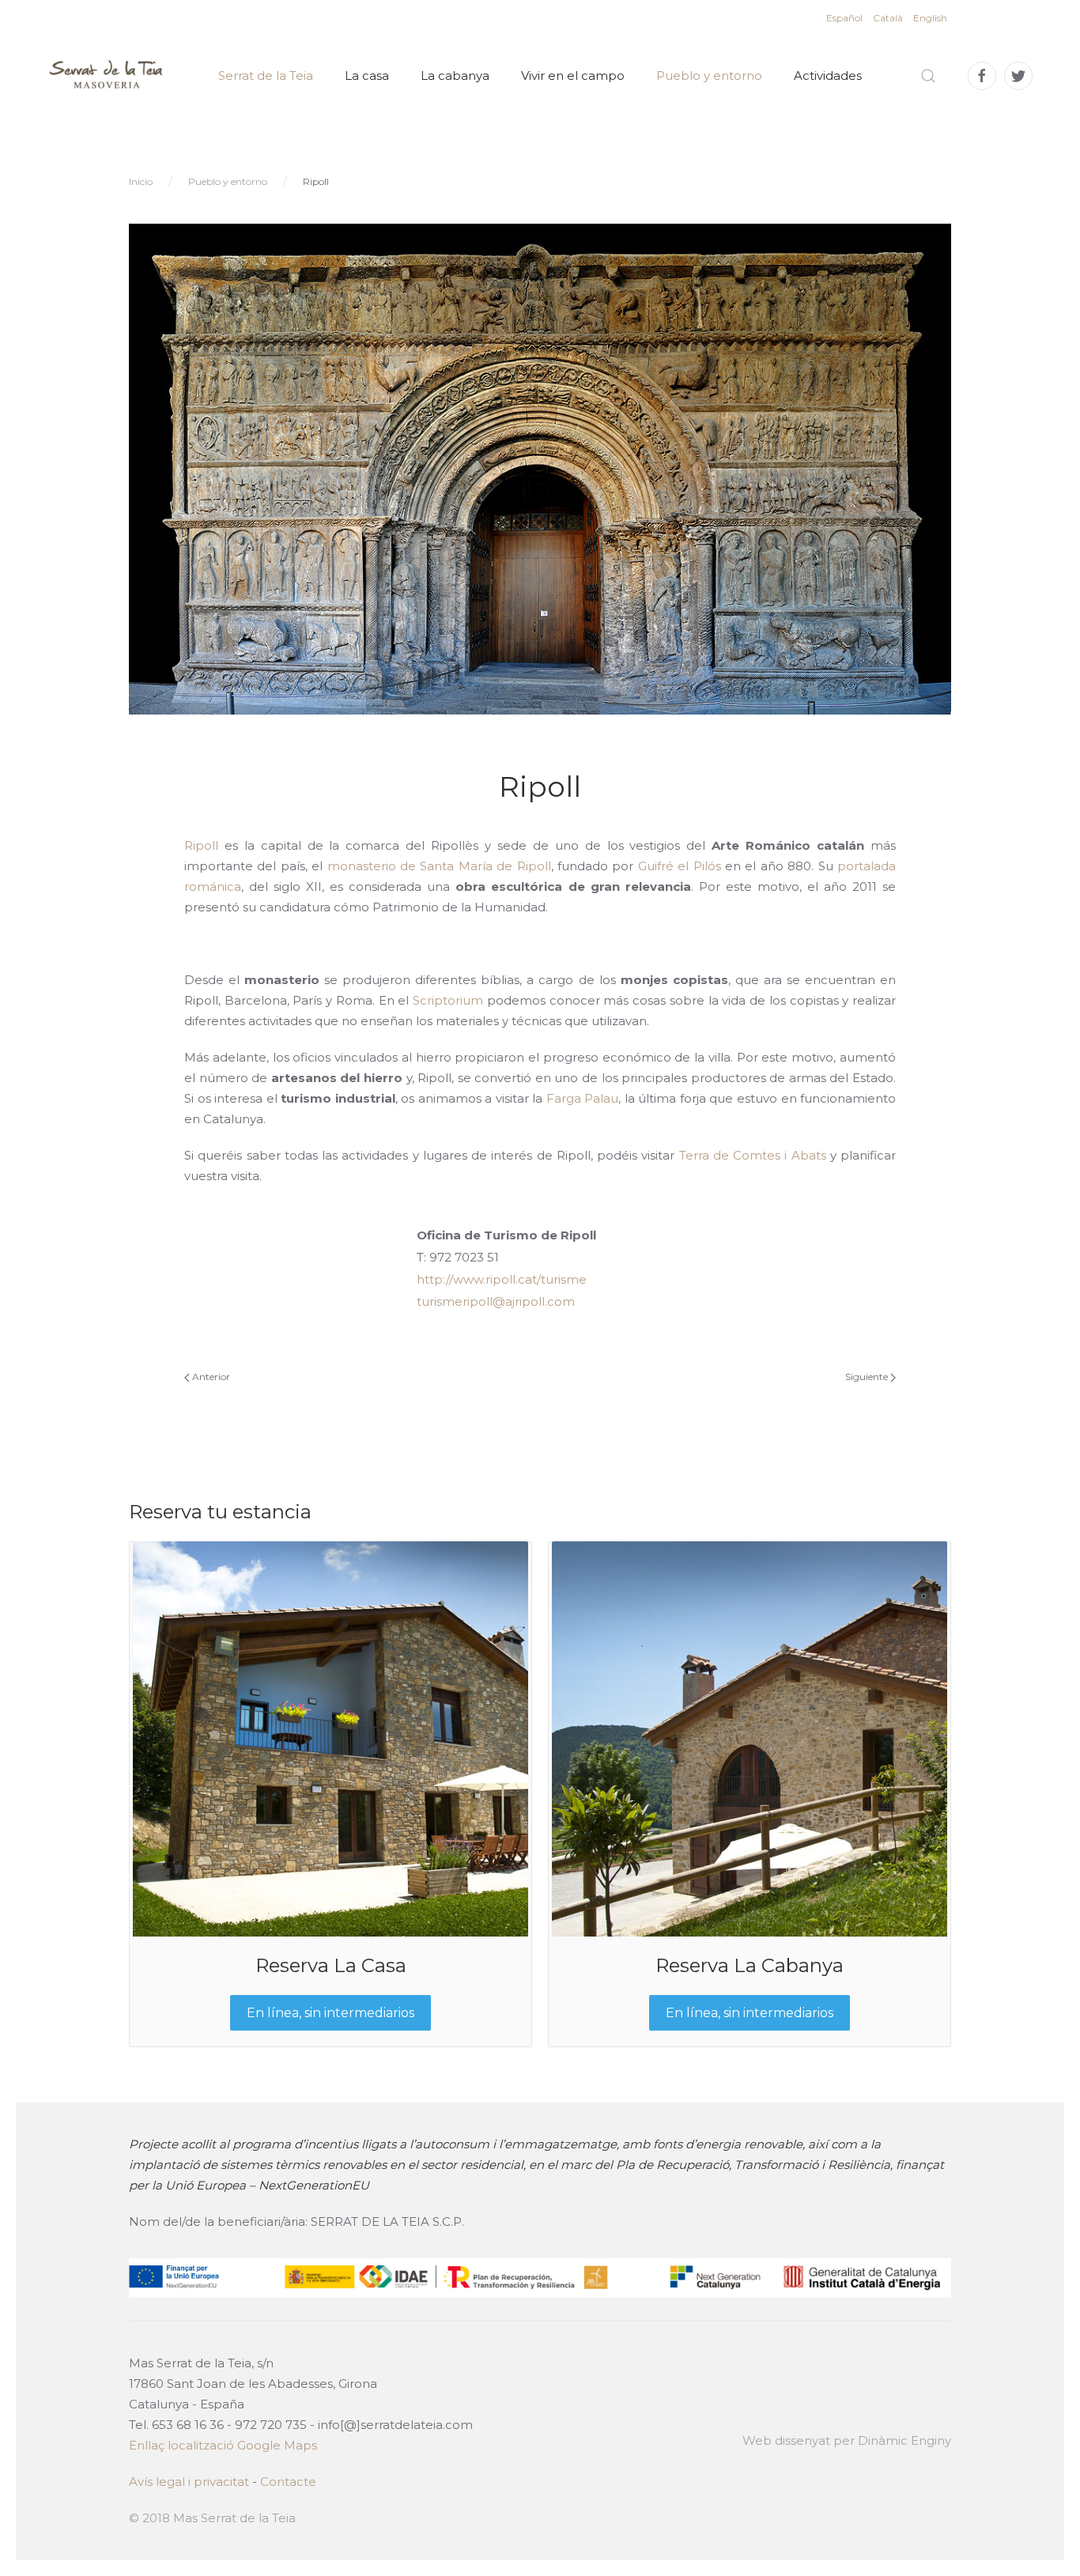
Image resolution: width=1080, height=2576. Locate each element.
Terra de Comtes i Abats (753, 1155)
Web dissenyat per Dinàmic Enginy (847, 2440)
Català (889, 18)
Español (846, 18)
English (930, 18)
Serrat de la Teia (266, 75)
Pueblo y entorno (709, 75)
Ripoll (201, 845)
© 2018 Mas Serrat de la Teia (212, 2518)
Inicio (141, 181)
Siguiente (868, 1377)
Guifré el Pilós (680, 866)
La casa (367, 75)
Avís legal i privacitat (189, 2482)
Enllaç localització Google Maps (223, 2445)
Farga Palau (583, 1098)
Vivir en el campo (573, 75)
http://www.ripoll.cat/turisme (502, 1279)
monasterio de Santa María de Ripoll (439, 866)
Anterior (210, 1377)
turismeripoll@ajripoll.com (496, 1301)
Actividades (828, 75)
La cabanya (455, 75)
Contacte (288, 2482)
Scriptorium (448, 1000)
